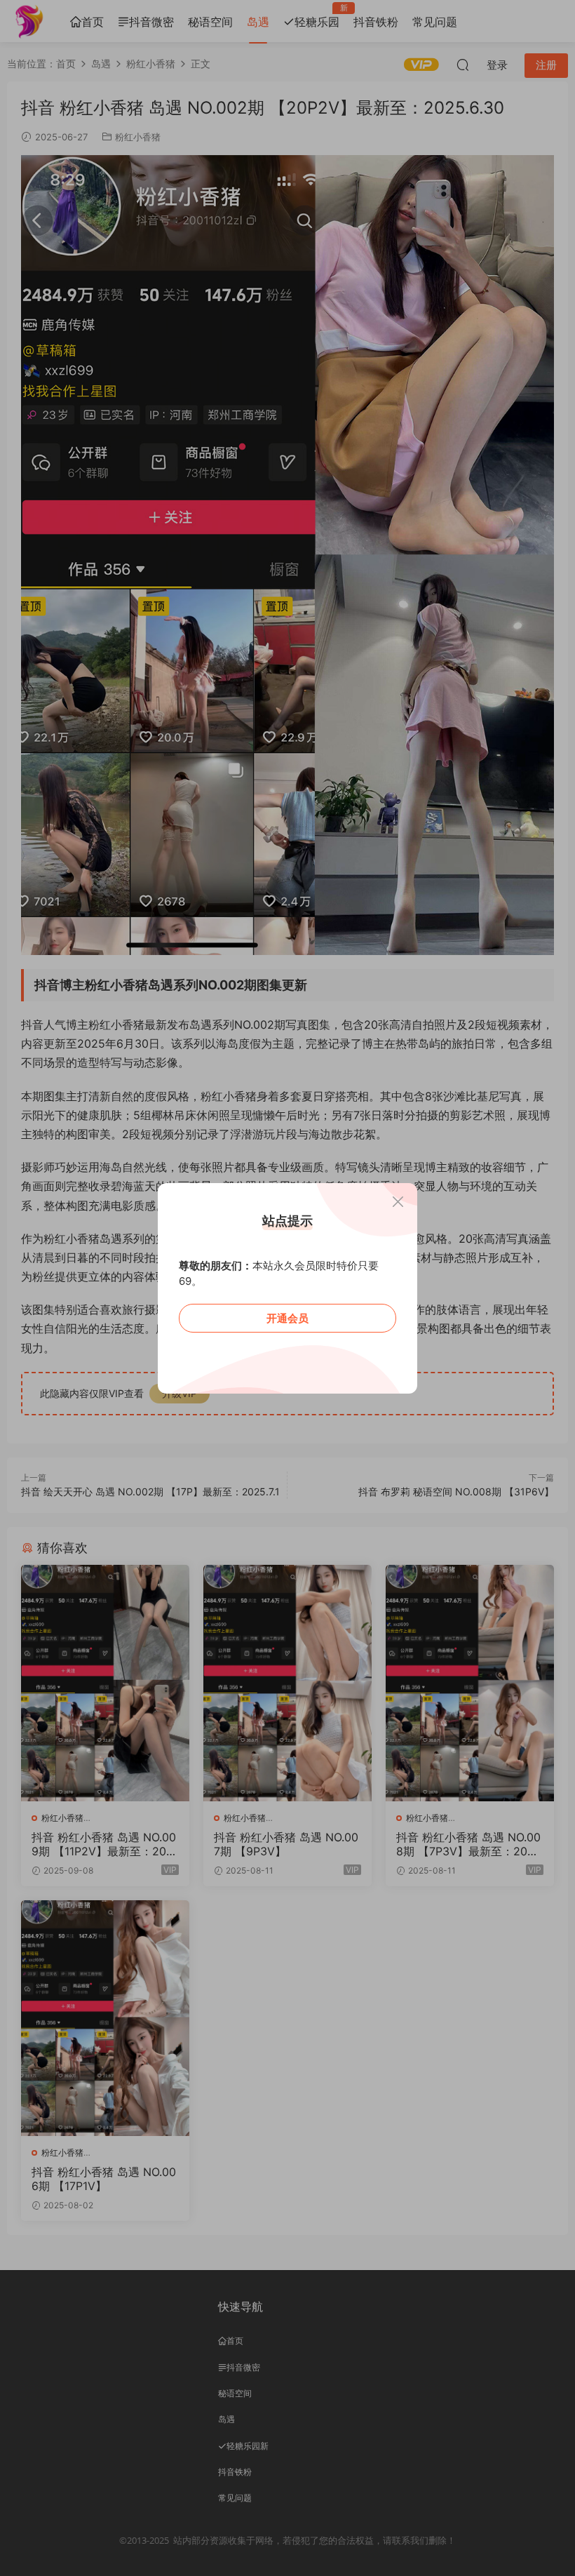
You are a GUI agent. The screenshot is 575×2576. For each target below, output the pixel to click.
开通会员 (287, 1318)
